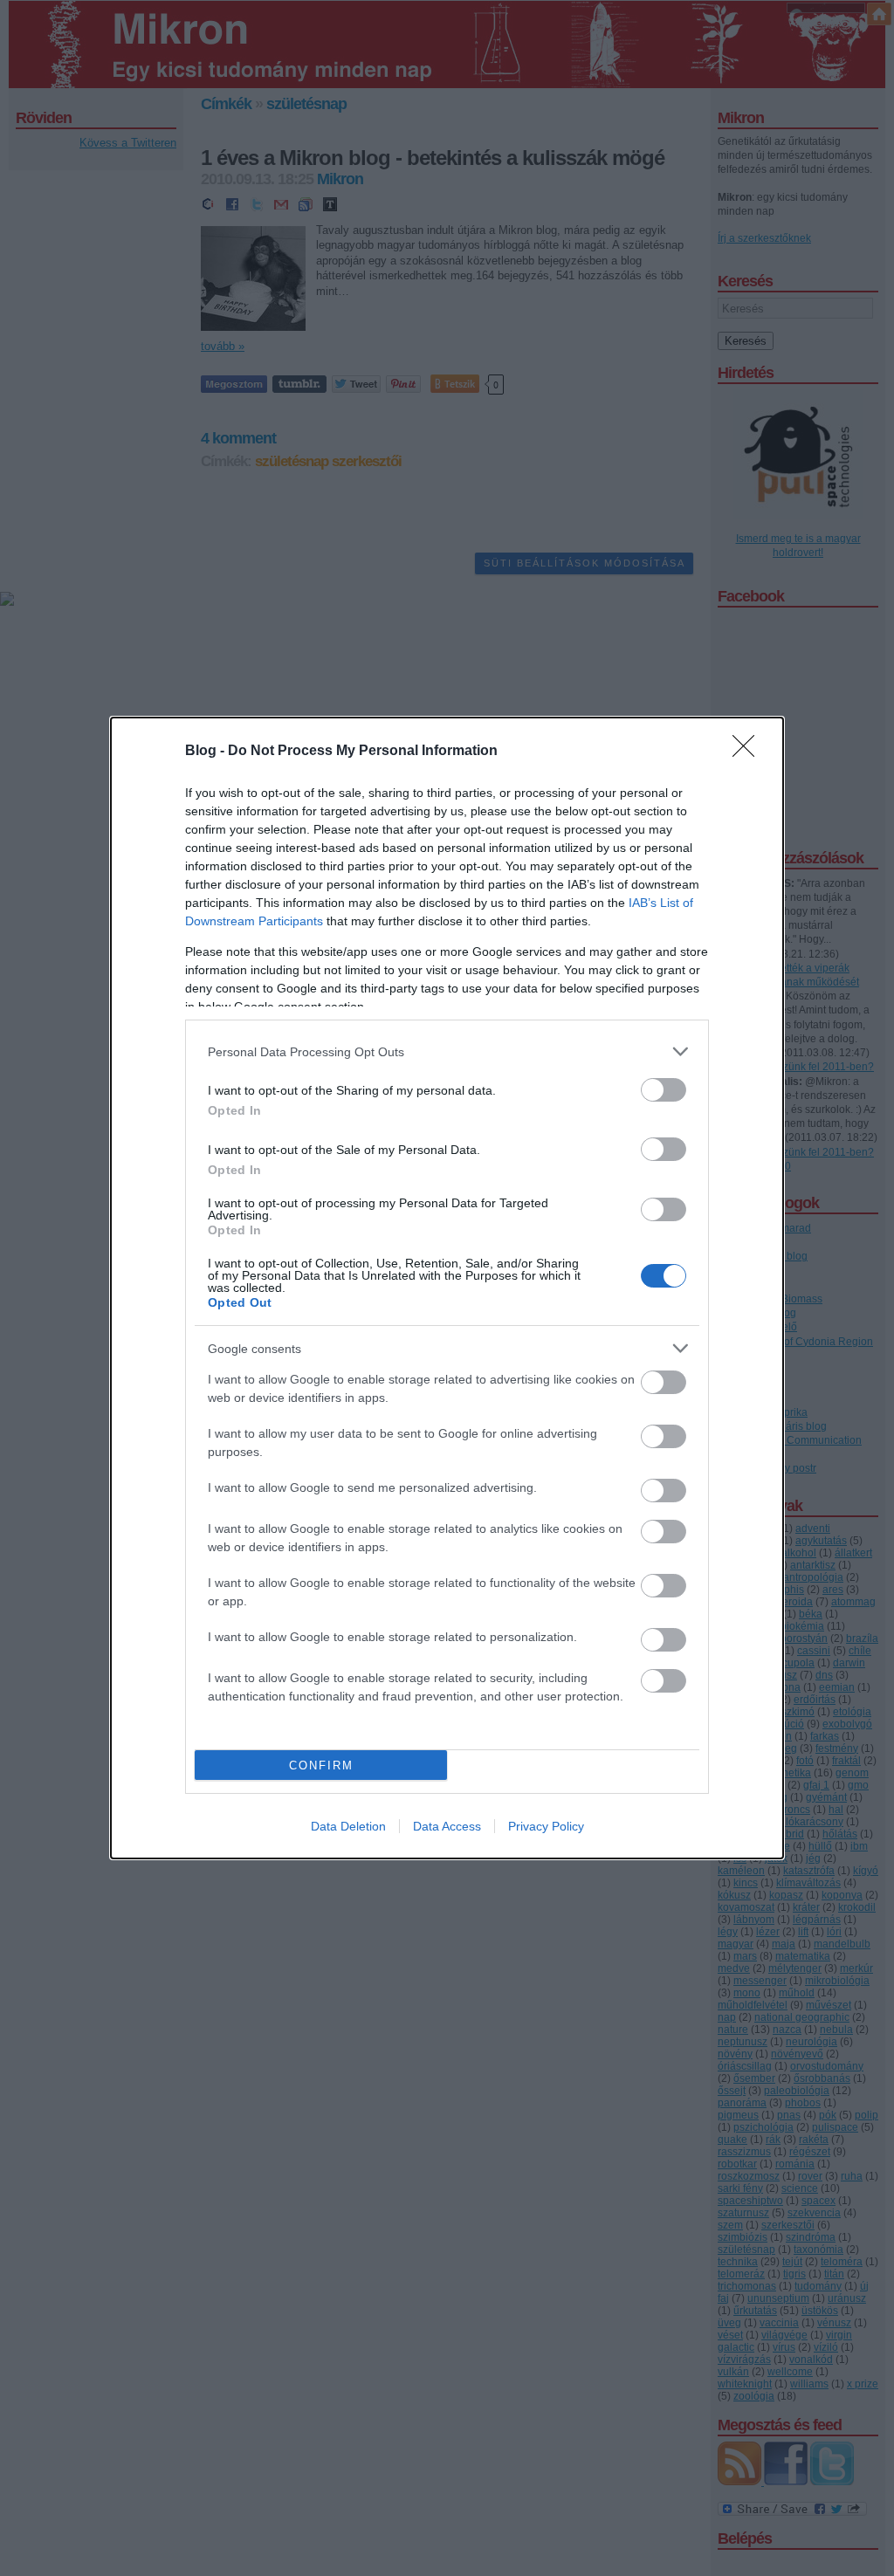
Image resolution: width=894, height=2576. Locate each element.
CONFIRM (321, 1765)
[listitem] (447, 1051)
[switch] (664, 1090)
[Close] (749, 752)
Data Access (447, 1826)
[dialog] (447, 1288)
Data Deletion (348, 1826)
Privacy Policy (546, 1826)
